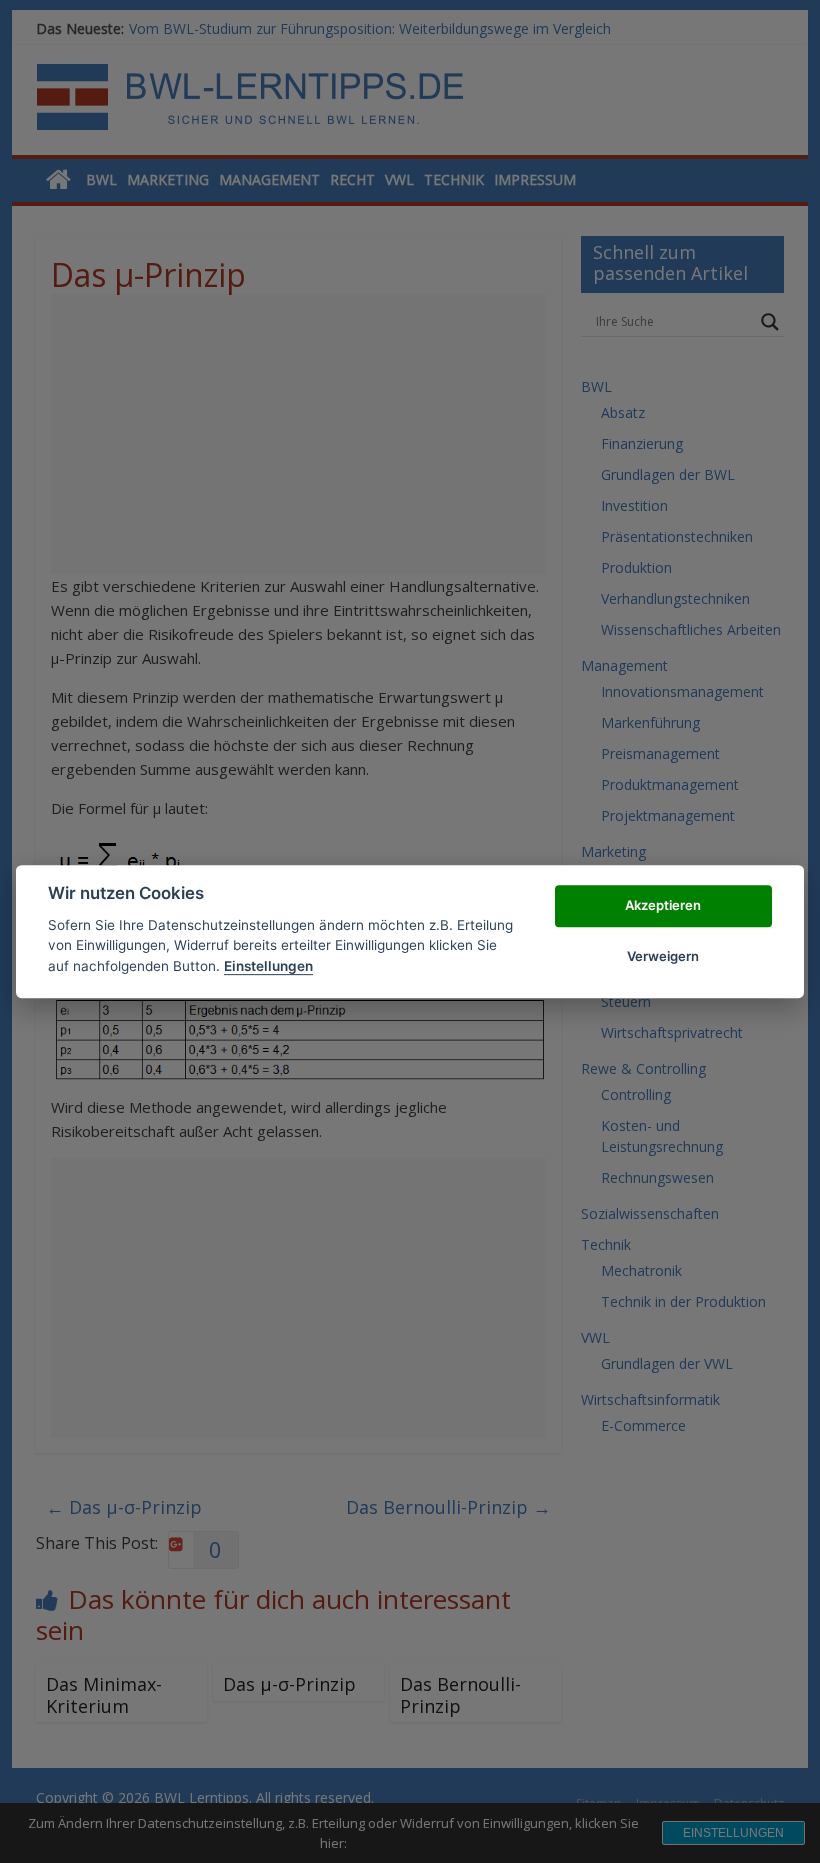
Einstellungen (268, 966)
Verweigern (663, 956)
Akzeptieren (663, 906)
